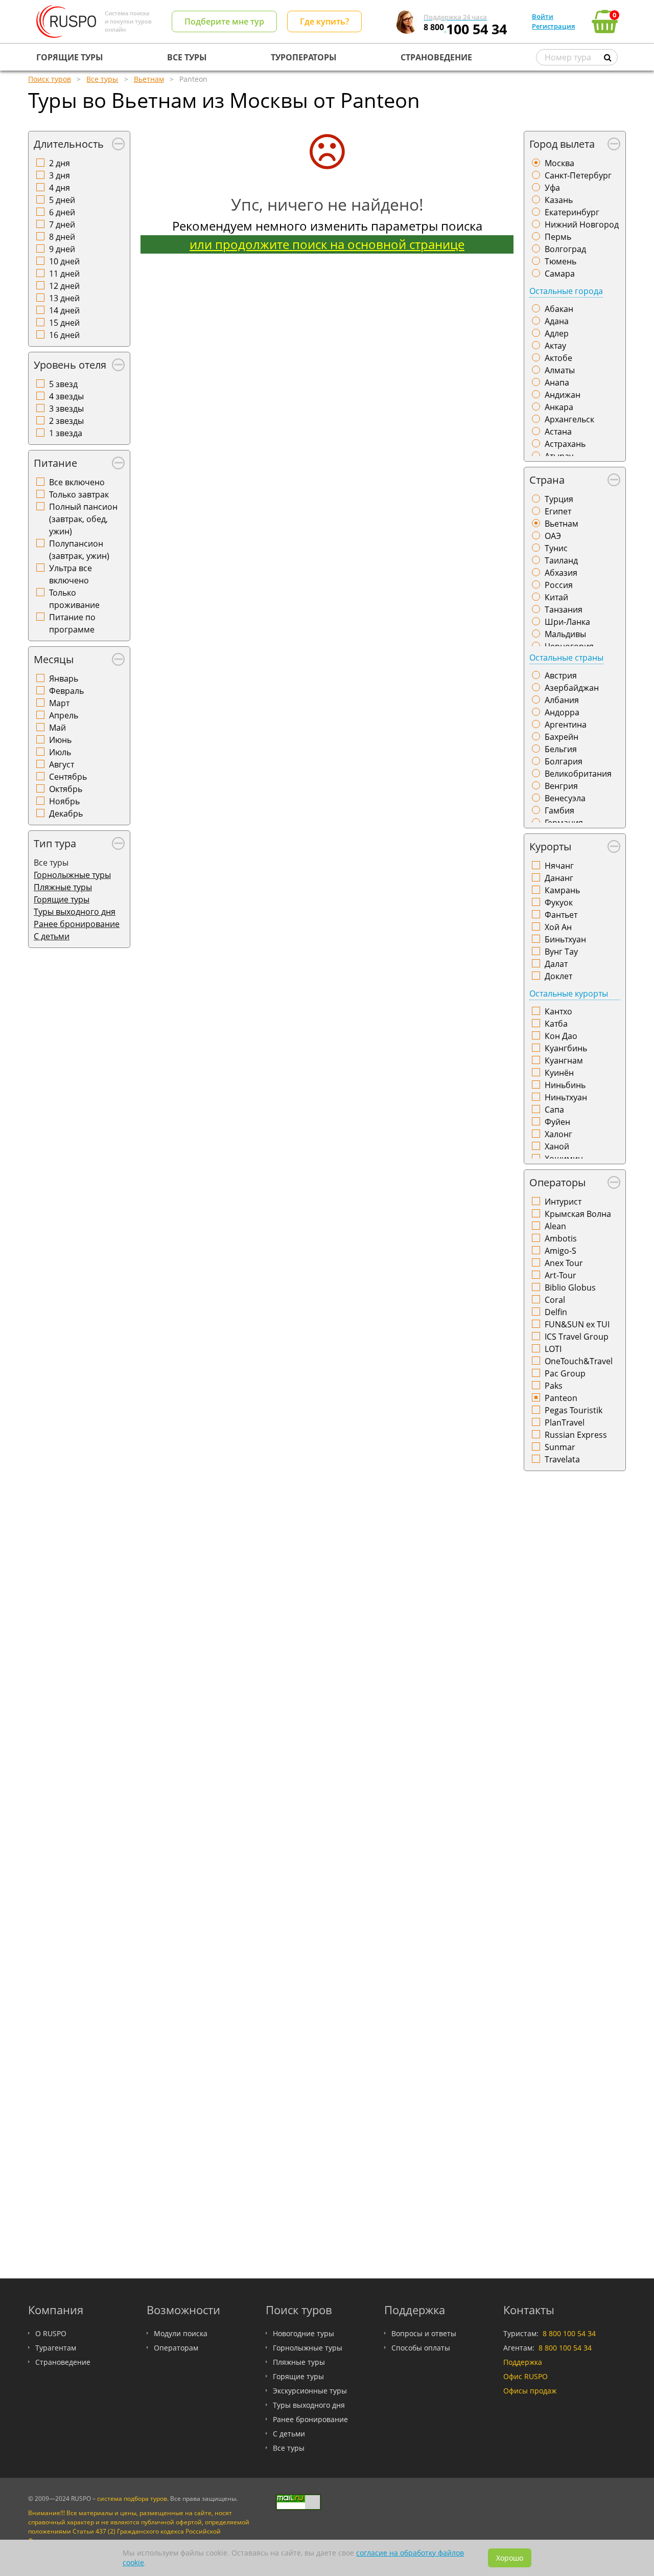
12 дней (64, 286)
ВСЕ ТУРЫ (187, 57)
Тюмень (560, 261)
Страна (547, 480)
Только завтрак (79, 494)
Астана (558, 432)
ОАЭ (553, 536)
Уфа (552, 188)
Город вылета (562, 144)
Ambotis (561, 1238)
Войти (543, 16)
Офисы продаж (530, 2391)
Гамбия (559, 810)
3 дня (60, 175)
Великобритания (578, 774)
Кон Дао (561, 1036)
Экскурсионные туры (310, 2391)
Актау (555, 346)
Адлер (557, 333)
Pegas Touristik (574, 1410)
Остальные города (566, 291)
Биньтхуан (565, 939)
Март (59, 703)
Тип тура (55, 843)
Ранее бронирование (77, 924)
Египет (558, 511)
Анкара (559, 407)
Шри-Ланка (567, 622)
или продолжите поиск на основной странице (327, 244)
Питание (55, 463)
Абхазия (561, 573)
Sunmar (560, 1447)
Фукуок (559, 902)
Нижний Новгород (582, 224)
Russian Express (576, 1435)
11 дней (64, 274)
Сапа (554, 1110)
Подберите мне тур (224, 21)
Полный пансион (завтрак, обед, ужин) (83, 519)
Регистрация (553, 26)
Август (62, 764)
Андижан (563, 395)
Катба (556, 1024)
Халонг (558, 1134)
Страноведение (63, 2362)
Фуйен (557, 1122)
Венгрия (561, 786)
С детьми (52, 936)
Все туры (289, 2448)
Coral (555, 1300)
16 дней (64, 335)
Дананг (559, 878)
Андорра (562, 712)
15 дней (64, 323)
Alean (555, 1226)
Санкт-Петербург (578, 175)
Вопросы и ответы (424, 2333)
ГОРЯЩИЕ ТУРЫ (70, 57)
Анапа (557, 382)
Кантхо (558, 1011)
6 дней (62, 212)
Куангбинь (566, 1048)
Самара (560, 274)
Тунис (556, 548)
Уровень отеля (70, 365)
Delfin (556, 1312)
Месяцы (54, 659)
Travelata (562, 1459)
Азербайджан (572, 688)
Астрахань (565, 444)
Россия (559, 585)
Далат (556, 964)
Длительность (69, 144)
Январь (64, 679)
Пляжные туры (63, 887)
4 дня (60, 188)
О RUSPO (51, 2333)
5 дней (62, 200)
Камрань (562, 890)
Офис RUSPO (525, 2376)
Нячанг (559, 866)
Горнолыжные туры (72, 875)
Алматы (560, 370)
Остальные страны (566, 658)
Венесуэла (565, 798)
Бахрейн (562, 737)
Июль (60, 752)
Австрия (561, 675)
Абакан (559, 309)
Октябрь (66, 789)
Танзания (564, 609)
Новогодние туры (303, 2333)
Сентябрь (68, 777)
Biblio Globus (570, 1287)
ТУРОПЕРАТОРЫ (304, 57)
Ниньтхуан (566, 1097)
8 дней (62, 237)
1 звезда (66, 433)
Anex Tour (564, 1263)
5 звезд (63, 384)
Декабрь (66, 814)
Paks (554, 1386)
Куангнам (564, 1060)
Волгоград (565, 249)
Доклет (558, 976)
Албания (562, 700)
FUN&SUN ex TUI (577, 1324)
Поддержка (523, 2362)
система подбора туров (132, 2499)
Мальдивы (565, 634)
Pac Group (565, 1373)
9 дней (62, 249)
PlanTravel (565, 1422)
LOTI (553, 1349)
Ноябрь (64, 801)
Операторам (176, 2348)
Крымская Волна (578, 1214)
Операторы (557, 1182)
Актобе (558, 358)
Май (57, 728)
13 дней (64, 298)
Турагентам (56, 2348)
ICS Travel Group (577, 1337)
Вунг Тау (561, 952)
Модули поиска (181, 2333)
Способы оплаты (421, 2348)
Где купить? (324, 21)
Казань (559, 200)
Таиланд (561, 560)
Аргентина (566, 725)
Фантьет (561, 915)
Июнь (60, 740)
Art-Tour (560, 1275)
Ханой (557, 1146)
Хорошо (510, 2558)
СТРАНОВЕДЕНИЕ (436, 57)
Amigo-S (560, 1251)
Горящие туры (62, 899)
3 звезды (66, 409)
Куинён (559, 1073)
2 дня (60, 163)
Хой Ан (558, 927)
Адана (557, 321)
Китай (556, 597)
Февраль (66, 691)
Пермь (558, 237)
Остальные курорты (569, 993)
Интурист (563, 1202)
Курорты (550, 846)
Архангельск (569, 419)
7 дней (62, 224)
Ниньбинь (565, 1085)
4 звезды (66, 396)
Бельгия (561, 749)
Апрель (64, 715)
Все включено (77, 482)
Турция (559, 499)
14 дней (64, 310)
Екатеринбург (572, 212)
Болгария (564, 761)
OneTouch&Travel (579, 1361)
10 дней (64, 261)
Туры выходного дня (75, 912)
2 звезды (66, 421)
